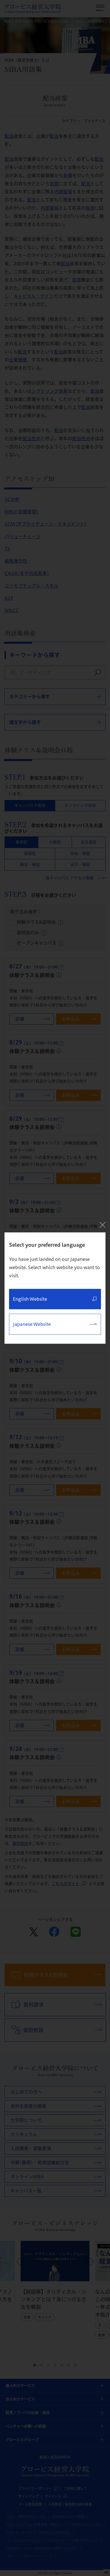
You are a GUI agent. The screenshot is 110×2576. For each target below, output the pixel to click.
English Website (30, 1299)
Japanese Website (32, 1324)
